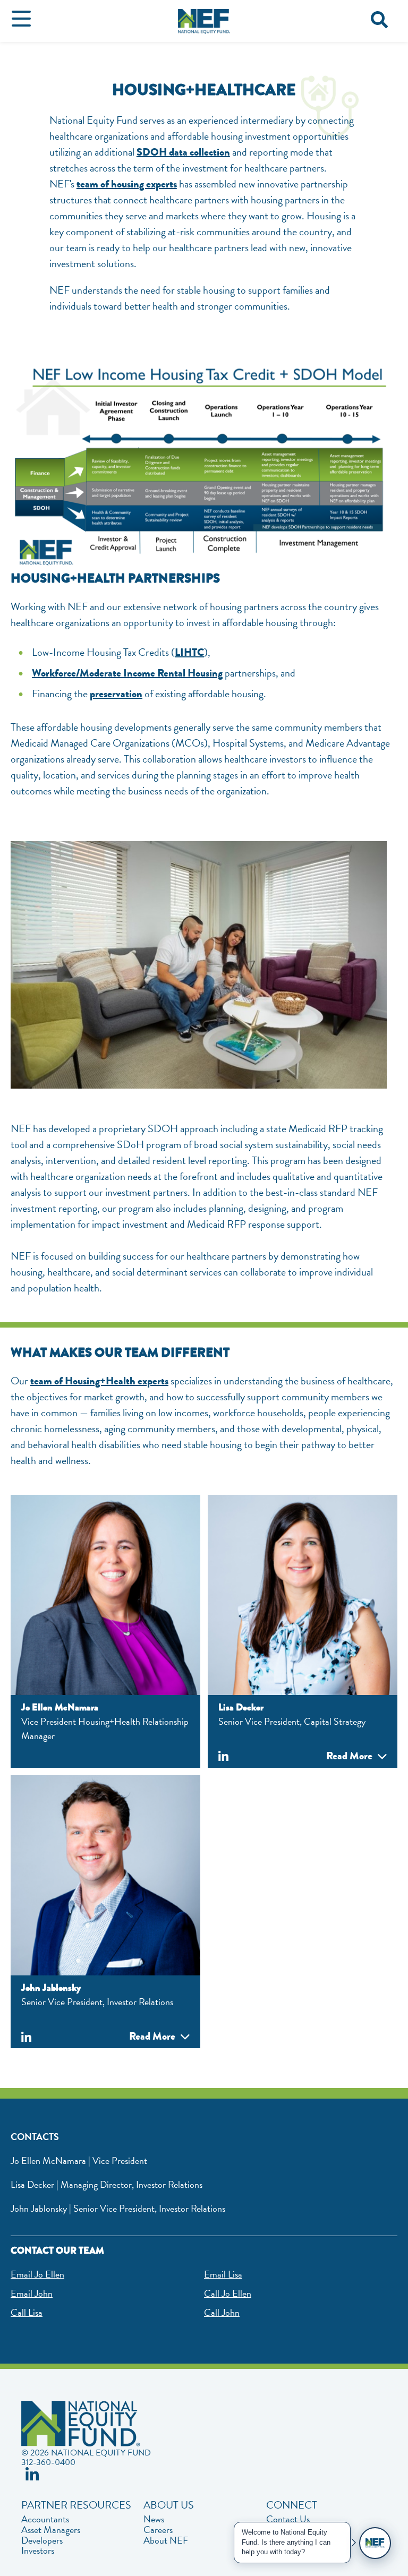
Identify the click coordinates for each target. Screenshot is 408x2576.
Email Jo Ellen (37, 2274)
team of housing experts (127, 184)
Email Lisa (223, 2274)
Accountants (45, 2519)
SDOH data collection (183, 152)
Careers (158, 2530)
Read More (349, 1756)
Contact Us (288, 2519)
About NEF (166, 2540)
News (154, 2519)
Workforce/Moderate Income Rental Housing (127, 673)
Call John (222, 2312)
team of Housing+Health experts (99, 1381)
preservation (116, 694)
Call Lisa (27, 2312)
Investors (38, 2551)
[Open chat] (375, 2543)
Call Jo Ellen (228, 2293)
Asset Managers (51, 2530)
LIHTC (189, 652)
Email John (32, 2293)
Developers (42, 2540)
